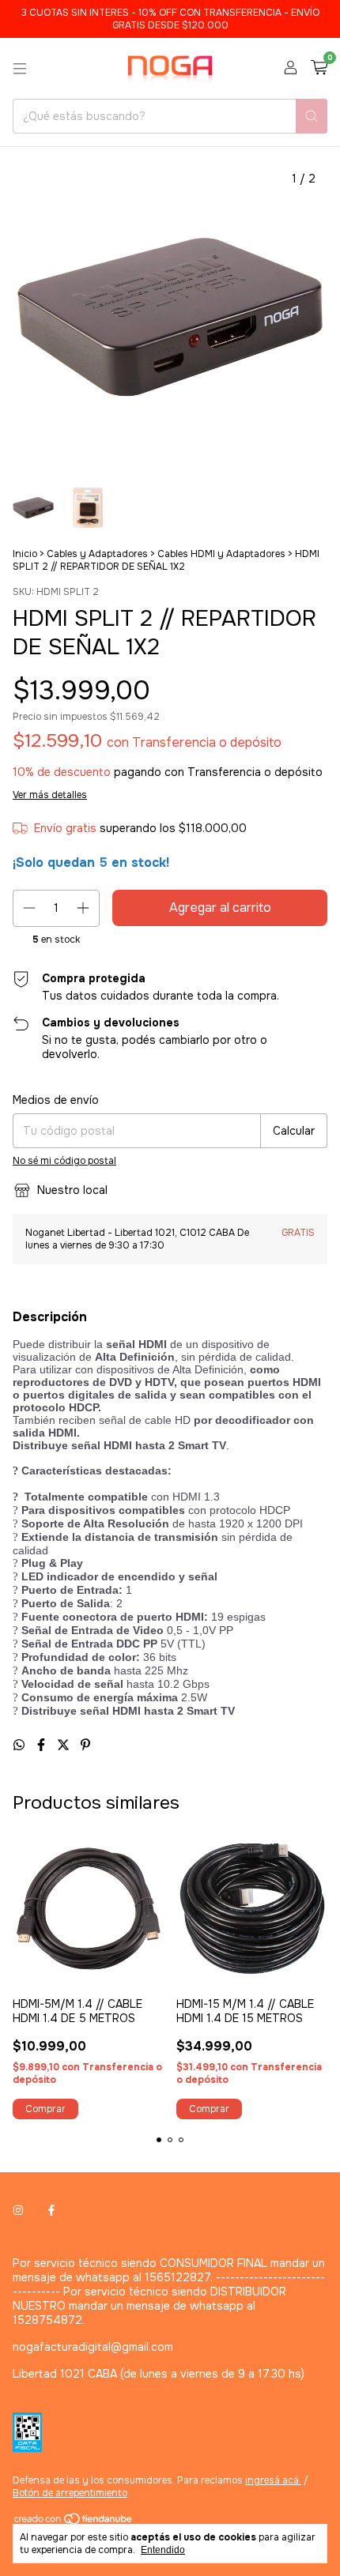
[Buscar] (312, 116)
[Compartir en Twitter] (65, 1745)
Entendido (163, 2550)
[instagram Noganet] (18, 2211)
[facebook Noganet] (51, 2211)
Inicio (25, 554)
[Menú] (20, 69)
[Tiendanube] (74, 2522)
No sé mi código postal (64, 1161)
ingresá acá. (273, 2480)
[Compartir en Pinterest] (85, 1745)
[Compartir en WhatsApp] (21, 1745)
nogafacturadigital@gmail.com (93, 2347)
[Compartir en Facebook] (43, 1745)
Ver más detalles (50, 795)
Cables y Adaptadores (97, 554)
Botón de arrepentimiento (70, 2493)
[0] (319, 68)
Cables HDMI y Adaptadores (221, 554)
